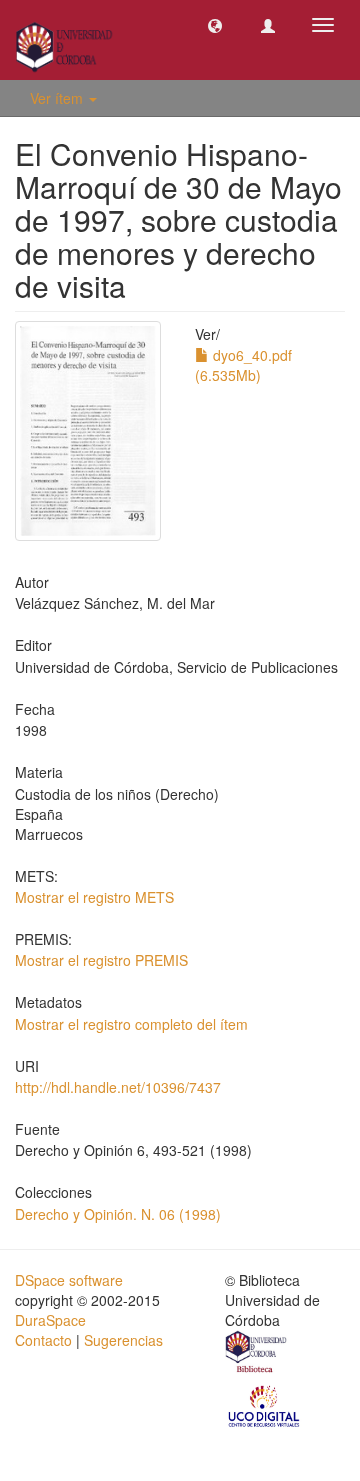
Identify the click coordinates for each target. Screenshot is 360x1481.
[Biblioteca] (257, 1354)
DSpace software (69, 1280)
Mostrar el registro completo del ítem (131, 1024)
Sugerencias (123, 1340)
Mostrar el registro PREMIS (101, 960)
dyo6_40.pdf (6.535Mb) (243, 365)
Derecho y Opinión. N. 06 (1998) (118, 1214)
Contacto (43, 1340)
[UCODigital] (265, 1404)
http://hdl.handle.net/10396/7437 (118, 1087)
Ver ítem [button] (58, 98)
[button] (215, 25)
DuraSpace (50, 1320)
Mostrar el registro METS (94, 897)
